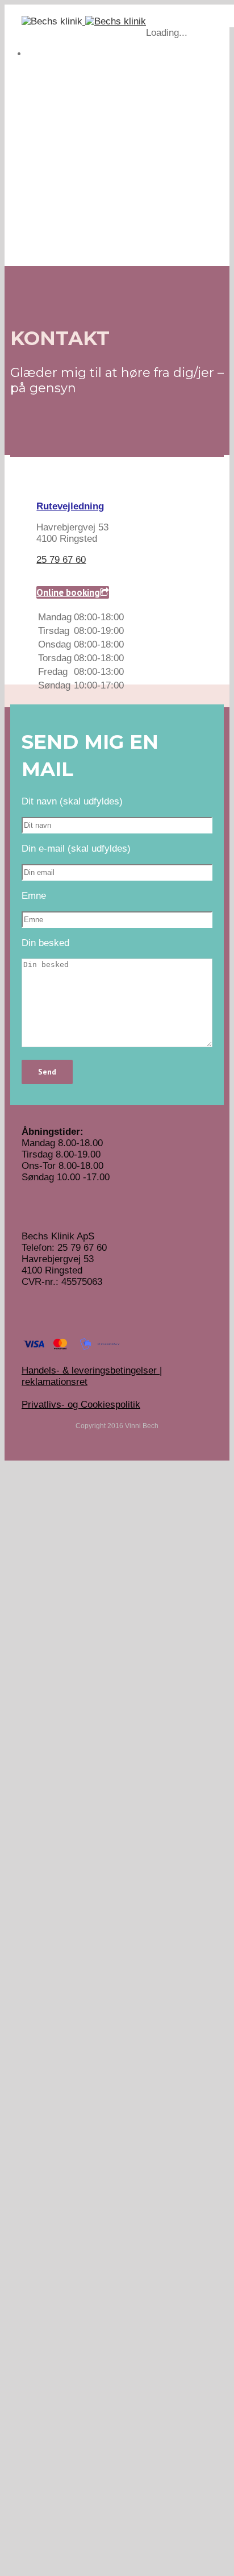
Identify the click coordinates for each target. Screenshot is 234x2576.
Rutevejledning (70, 506)
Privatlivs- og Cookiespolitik (81, 1405)
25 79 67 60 (61, 560)
